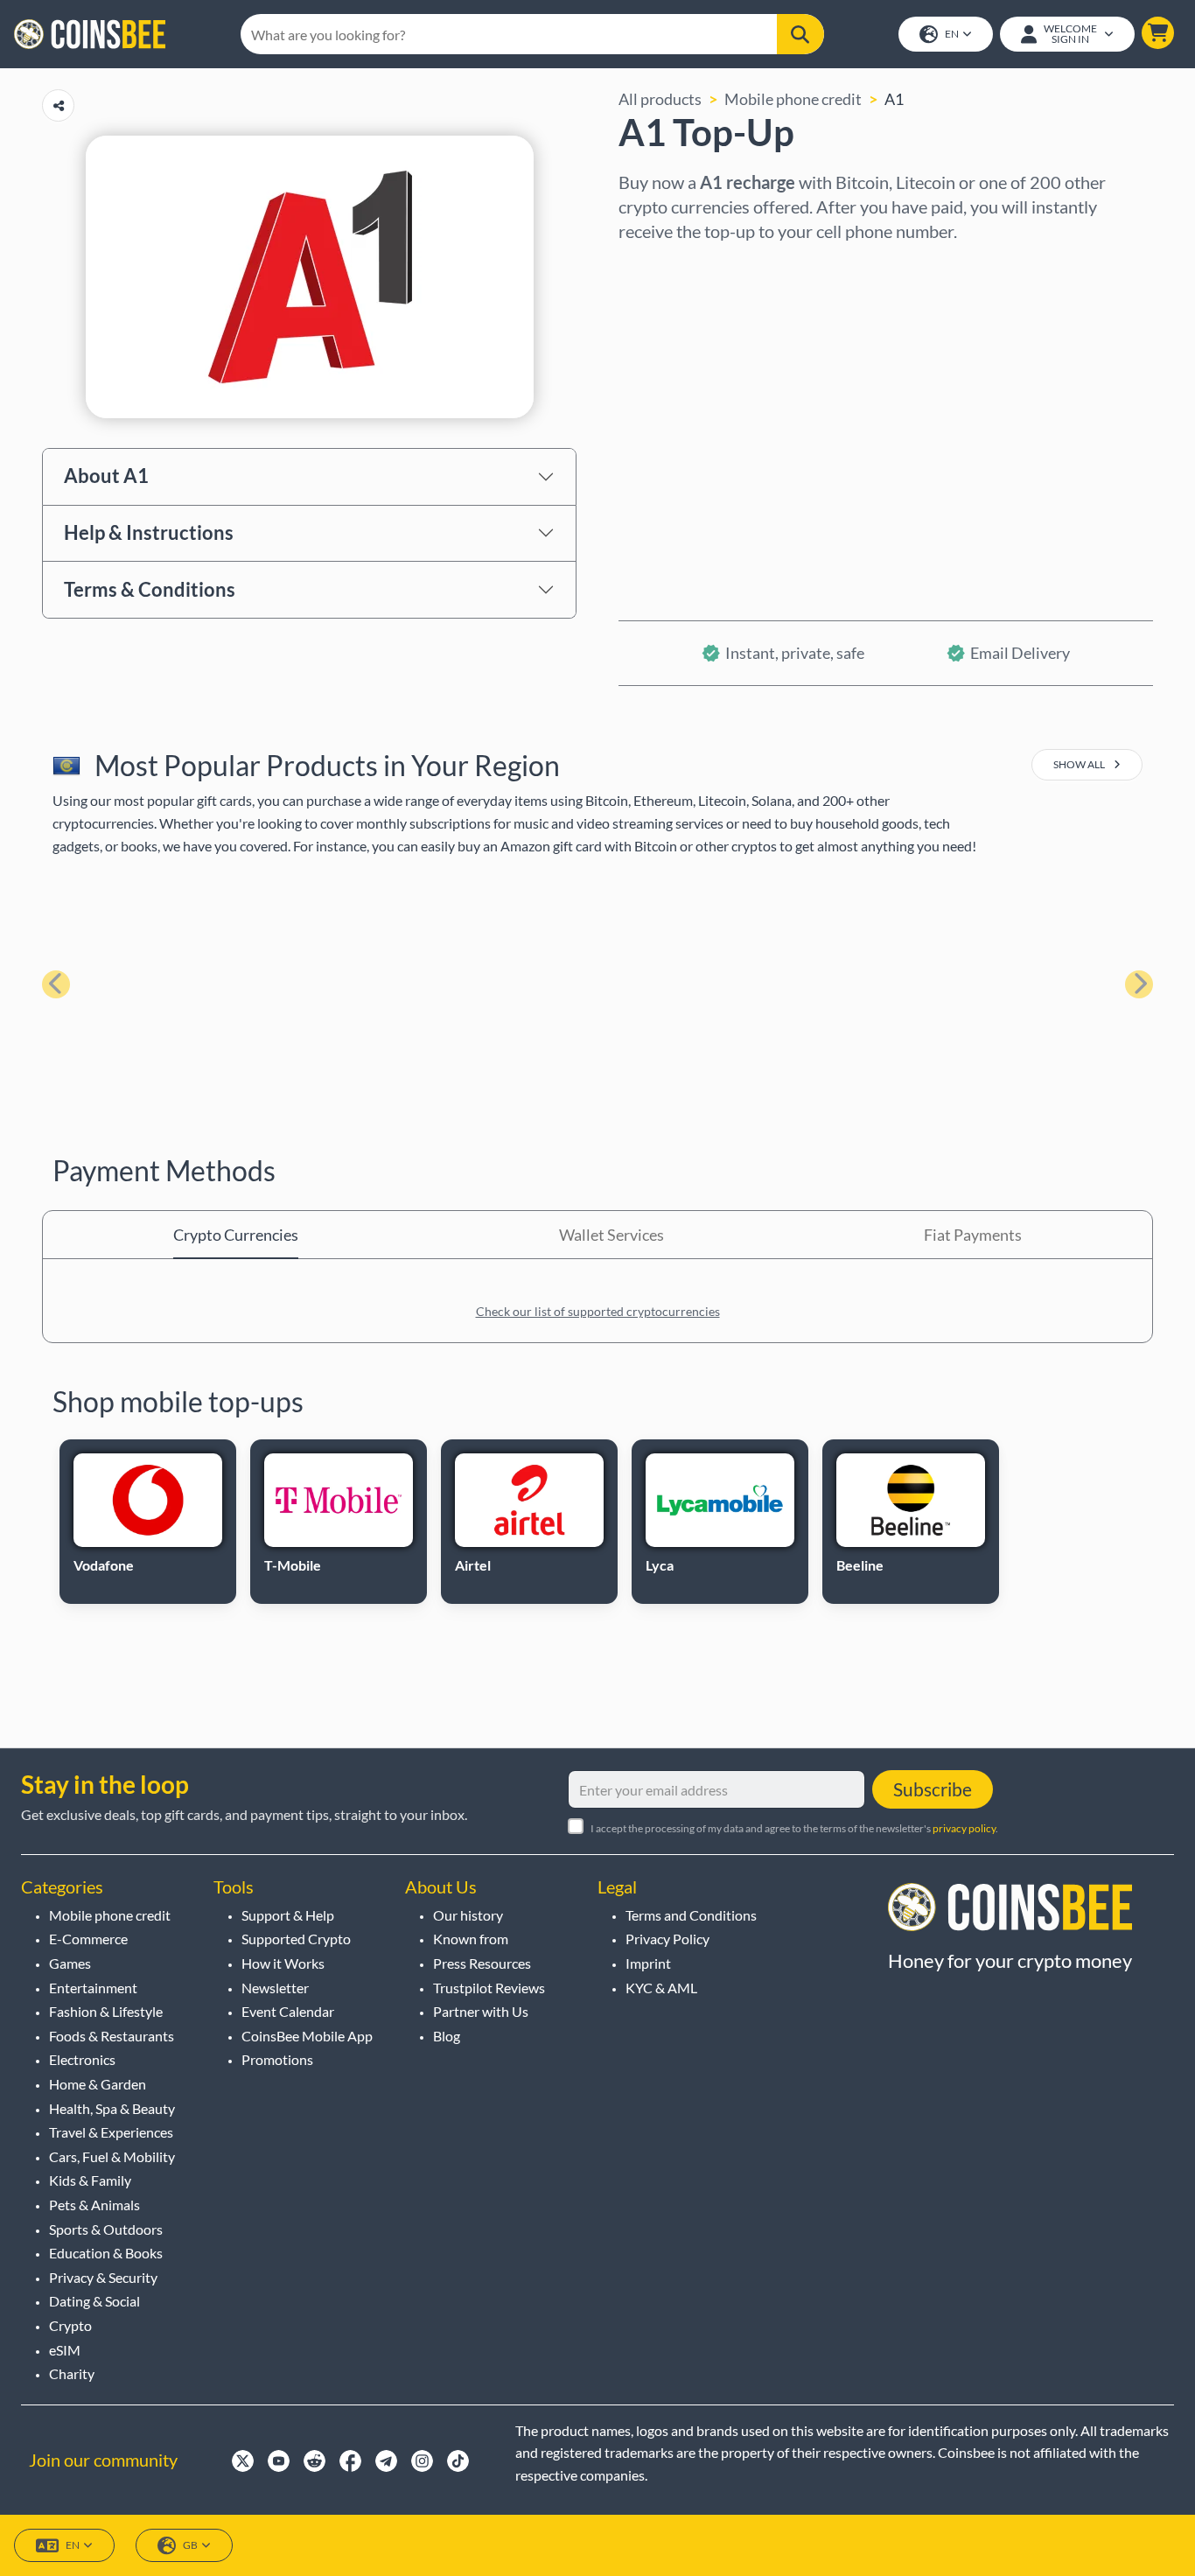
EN (952, 34)
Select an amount (678, 342)
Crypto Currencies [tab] (236, 1235)
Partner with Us (481, 2011)
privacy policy (964, 1828)
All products (660, 99)
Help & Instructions (149, 532)
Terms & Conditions (150, 589)
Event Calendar (288, 2011)
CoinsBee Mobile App (307, 2036)
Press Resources (482, 1963)
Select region (664, 267)
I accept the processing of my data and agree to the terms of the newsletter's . (794, 1828)
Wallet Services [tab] (611, 1235)
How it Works (283, 1963)
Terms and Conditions (691, 1915)
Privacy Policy (667, 1939)
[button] (1158, 33)
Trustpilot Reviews (489, 1988)
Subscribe (933, 1789)
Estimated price (673, 417)
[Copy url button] (58, 105)
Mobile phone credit (793, 99)
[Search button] (800, 34)
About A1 (106, 476)
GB (190, 2545)
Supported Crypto (296, 1939)
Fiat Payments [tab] (973, 1235)
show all (1080, 764)
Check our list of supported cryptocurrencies (598, 1311)
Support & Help (288, 1915)
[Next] (1139, 984)
